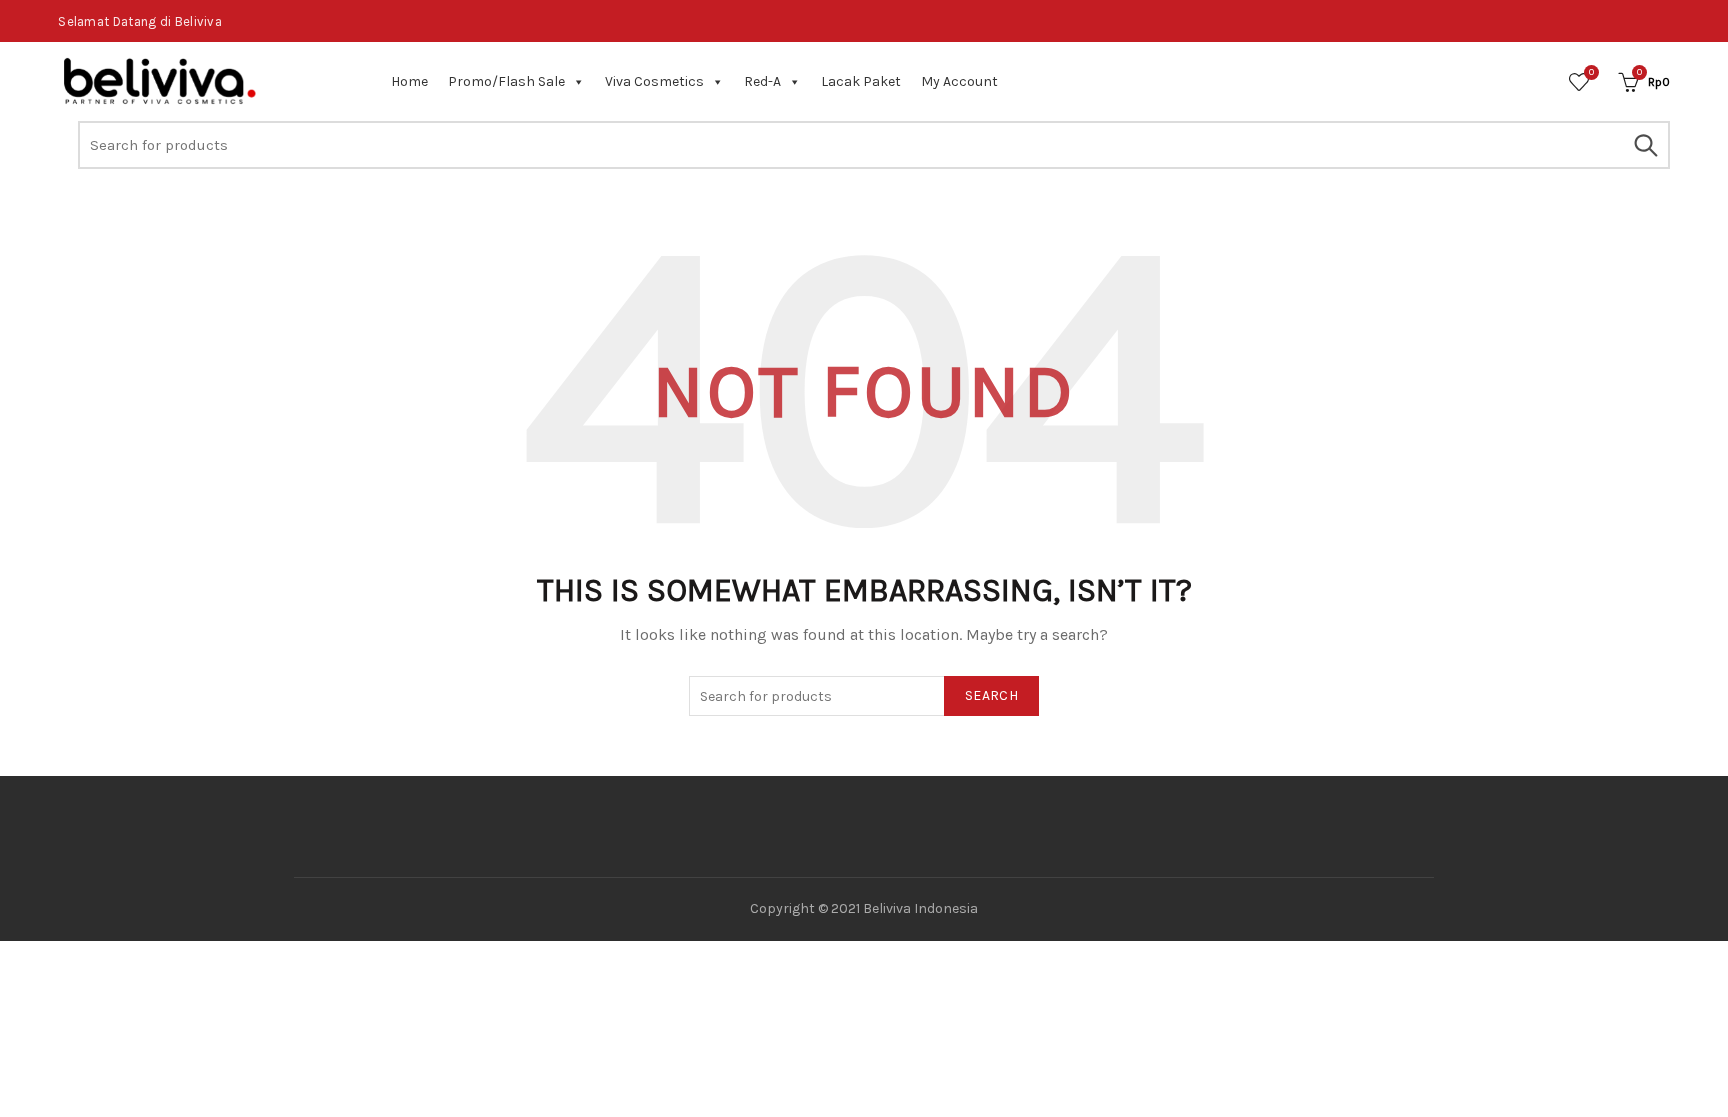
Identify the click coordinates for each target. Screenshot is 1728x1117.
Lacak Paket (861, 81)
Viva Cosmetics (654, 81)
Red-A (762, 81)
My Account (959, 81)
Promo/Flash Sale (506, 81)
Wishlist (1591, 72)
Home (409, 81)
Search (1645, 145)
